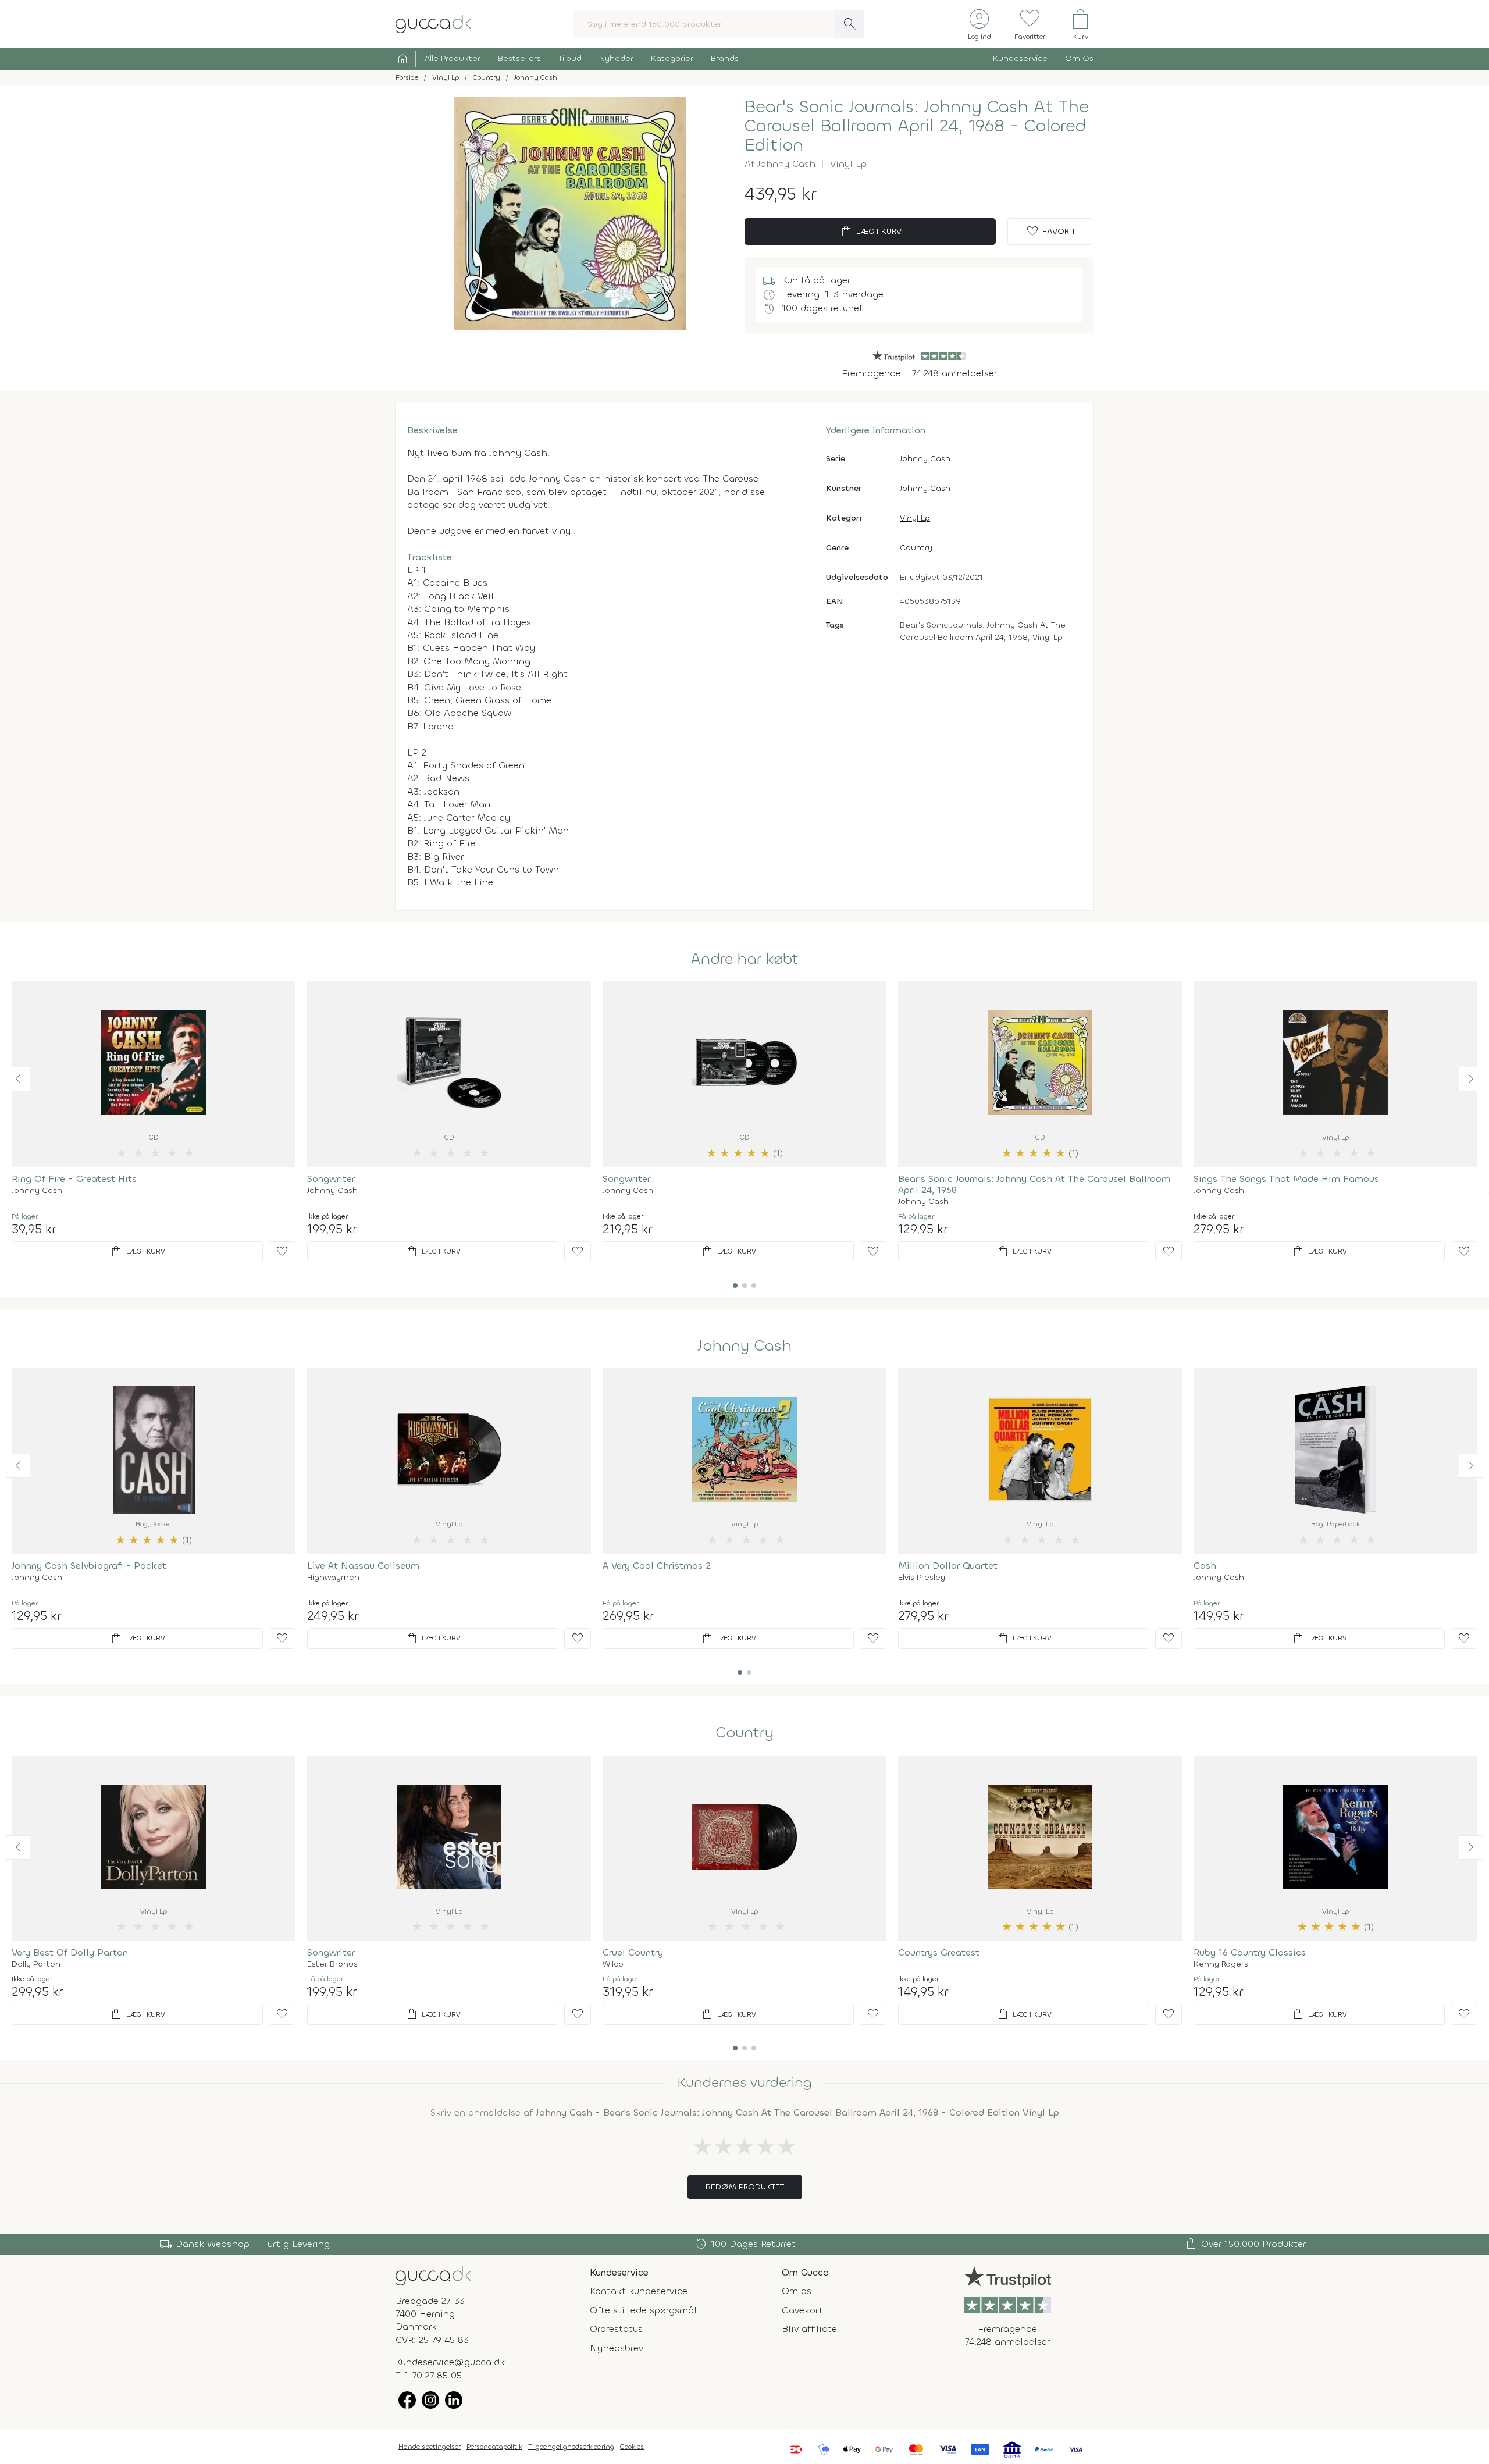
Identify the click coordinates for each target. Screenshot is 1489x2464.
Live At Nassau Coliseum (363, 1566)
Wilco (613, 1964)
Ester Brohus (332, 1964)
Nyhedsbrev (617, 2348)
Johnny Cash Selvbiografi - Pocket (89, 1566)
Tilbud (570, 58)
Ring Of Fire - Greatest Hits (74, 1179)
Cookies (632, 2447)
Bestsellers (519, 58)
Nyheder (616, 58)
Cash (1205, 1566)
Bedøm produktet (745, 2187)
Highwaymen (333, 1578)
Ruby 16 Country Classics (1250, 1952)
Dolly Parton (36, 1964)
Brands (725, 58)
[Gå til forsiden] (433, 2275)
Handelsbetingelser (430, 2447)
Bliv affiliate (809, 2329)
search (850, 24)
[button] (18, 1079)
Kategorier (672, 58)
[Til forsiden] (433, 23)
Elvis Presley (922, 1578)
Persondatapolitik (494, 2447)
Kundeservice (1020, 58)
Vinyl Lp (915, 518)
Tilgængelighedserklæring (571, 2447)
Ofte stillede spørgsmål (643, 2310)
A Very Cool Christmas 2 (657, 1566)
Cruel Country (633, 1952)
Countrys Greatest (939, 1952)
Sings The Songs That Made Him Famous (1286, 1179)
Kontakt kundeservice (639, 2291)
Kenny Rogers (1221, 1964)
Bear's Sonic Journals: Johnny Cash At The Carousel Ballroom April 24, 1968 (1034, 1184)
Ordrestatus (616, 2329)
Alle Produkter (453, 58)
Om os (797, 2291)
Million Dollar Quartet (948, 1566)
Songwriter (331, 1179)
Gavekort (802, 2310)
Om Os (1079, 58)
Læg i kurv (870, 232)
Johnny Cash (786, 164)
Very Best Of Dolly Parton (70, 1952)
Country (916, 548)
